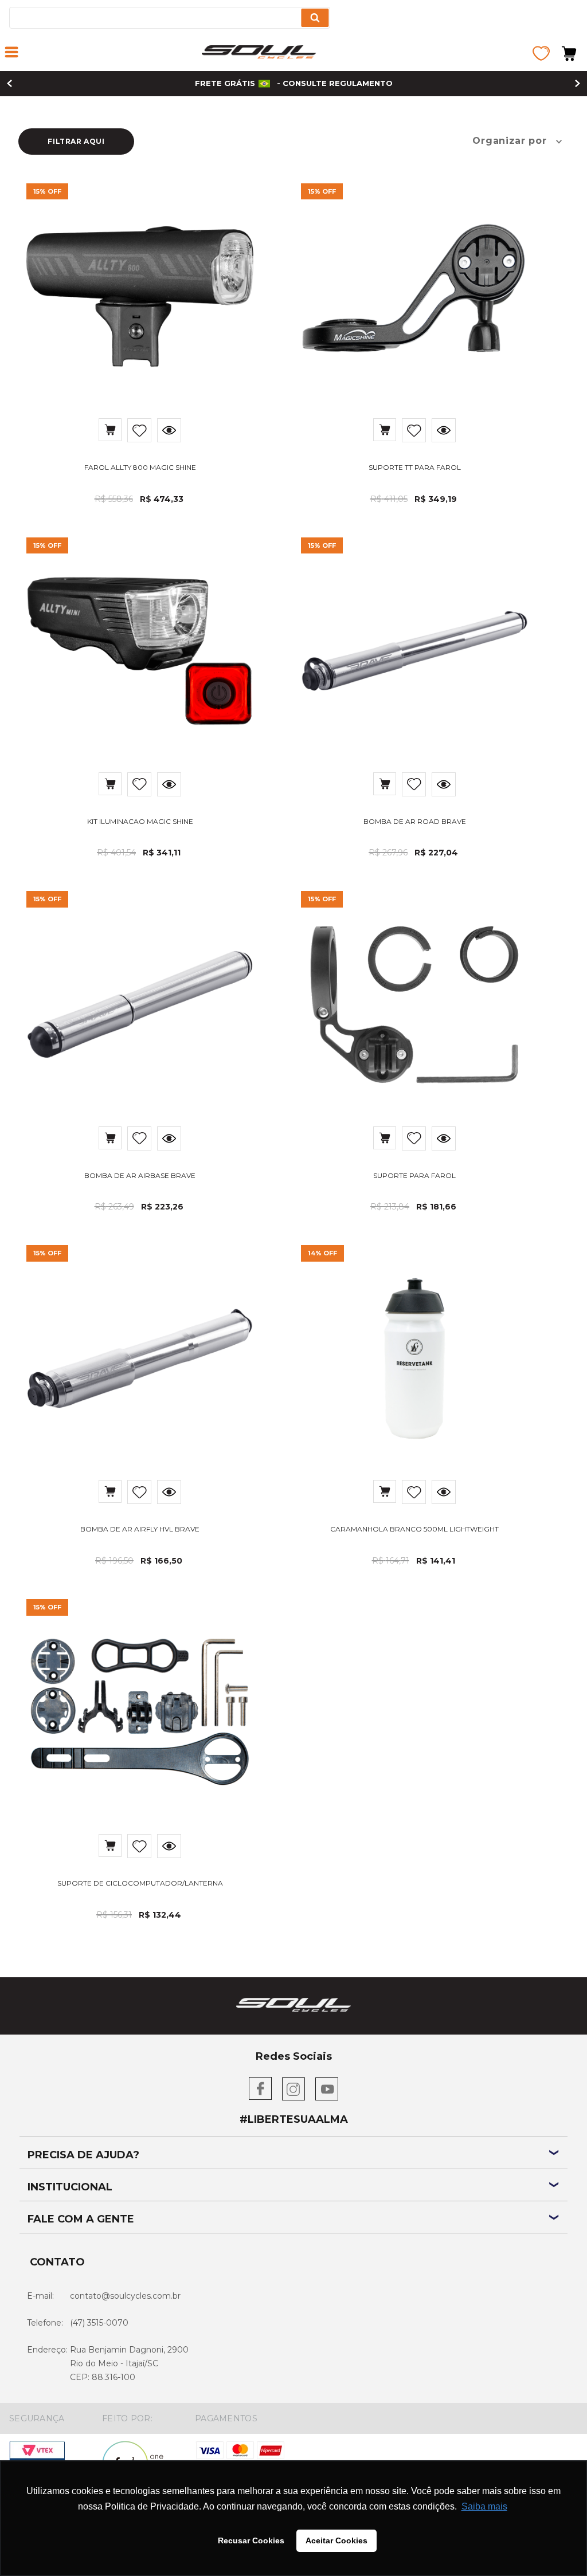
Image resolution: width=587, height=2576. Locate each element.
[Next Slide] (578, 83)
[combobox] (170, 18)
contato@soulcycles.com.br (125, 2296)
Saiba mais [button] (484, 2506)
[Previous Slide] (9, 83)
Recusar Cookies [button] (251, 2540)
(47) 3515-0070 (99, 2323)
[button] (11, 53)
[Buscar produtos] (315, 18)
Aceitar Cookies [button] (336, 2540)
